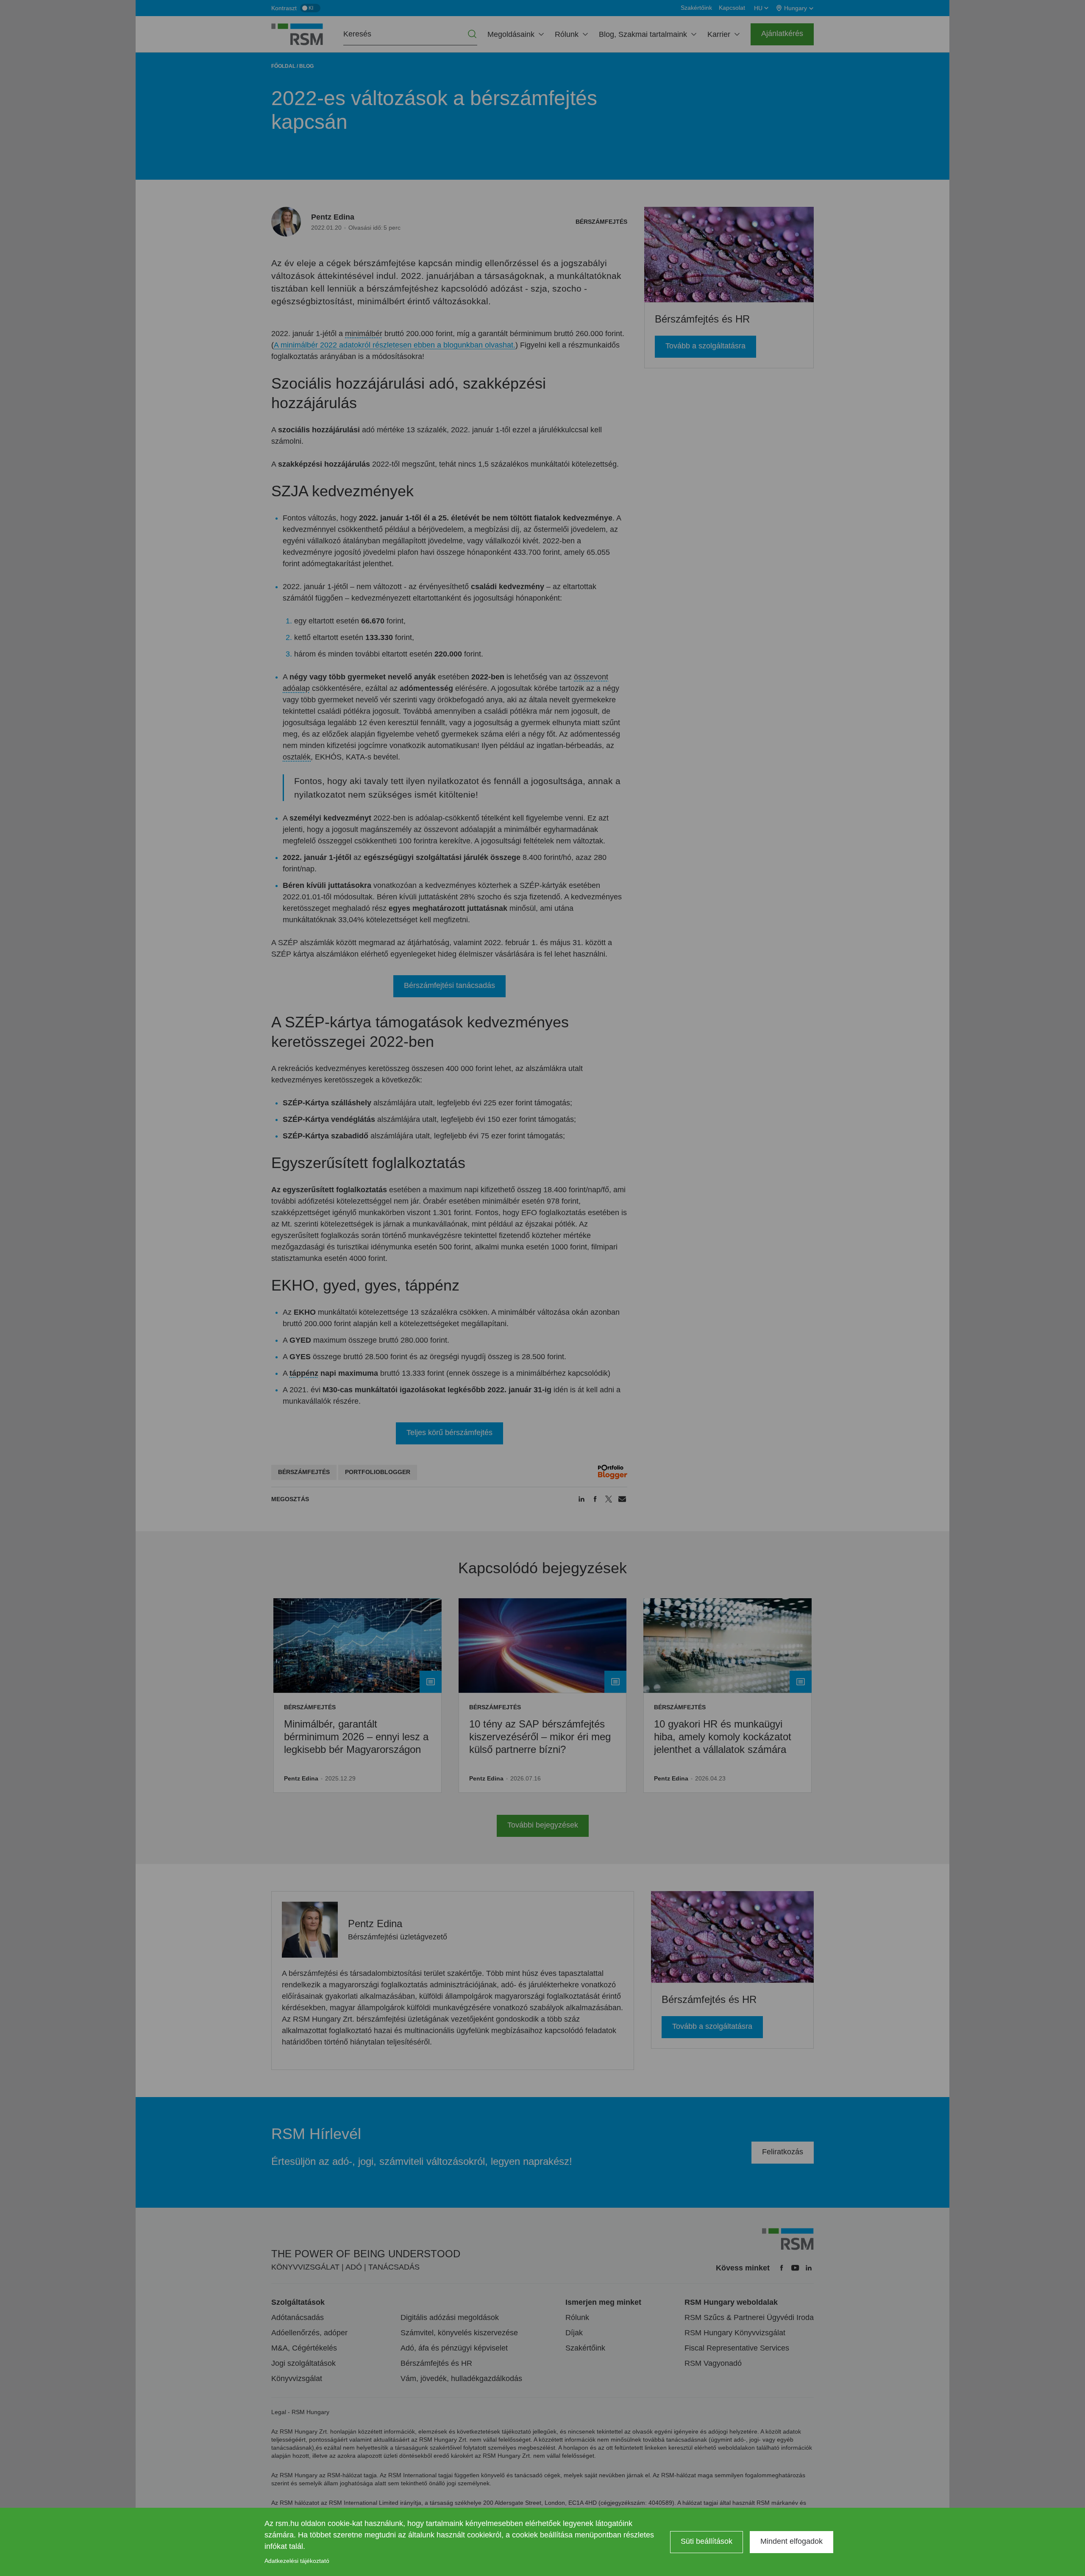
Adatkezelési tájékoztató (297, 2561)
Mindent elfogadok (791, 2541)
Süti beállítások (707, 2541)
